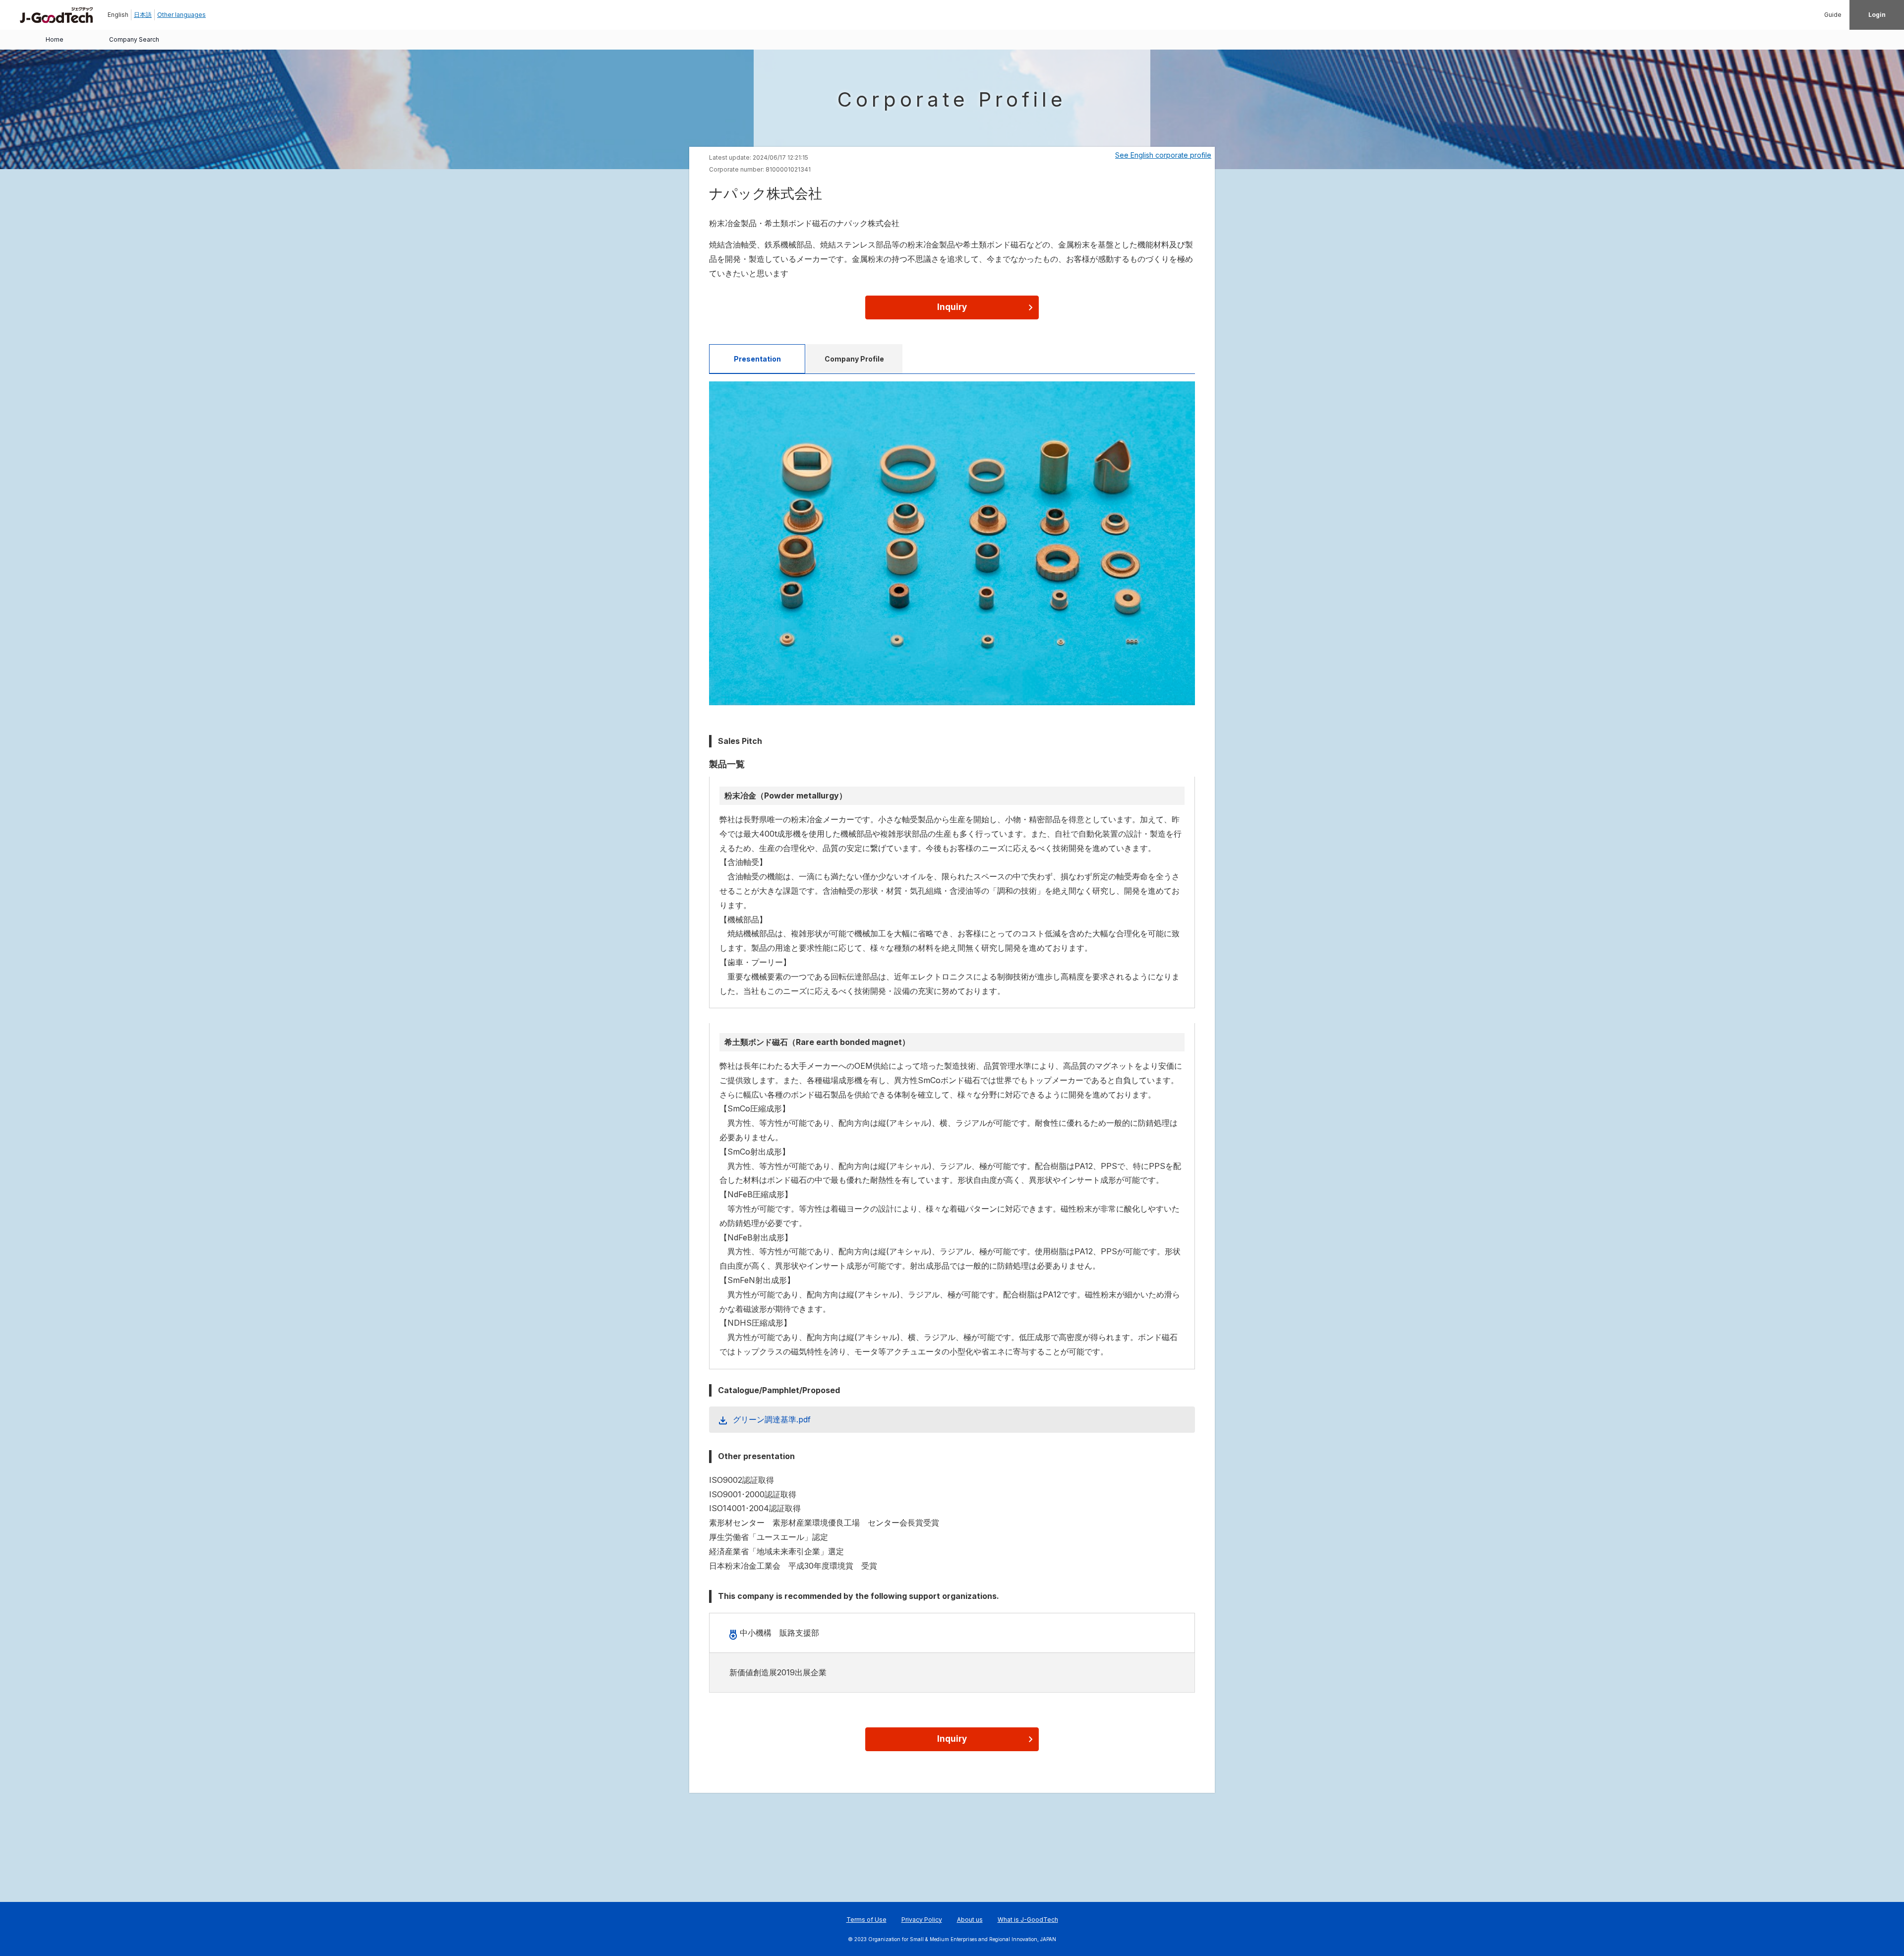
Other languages (181, 15)
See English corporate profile (1163, 155)
